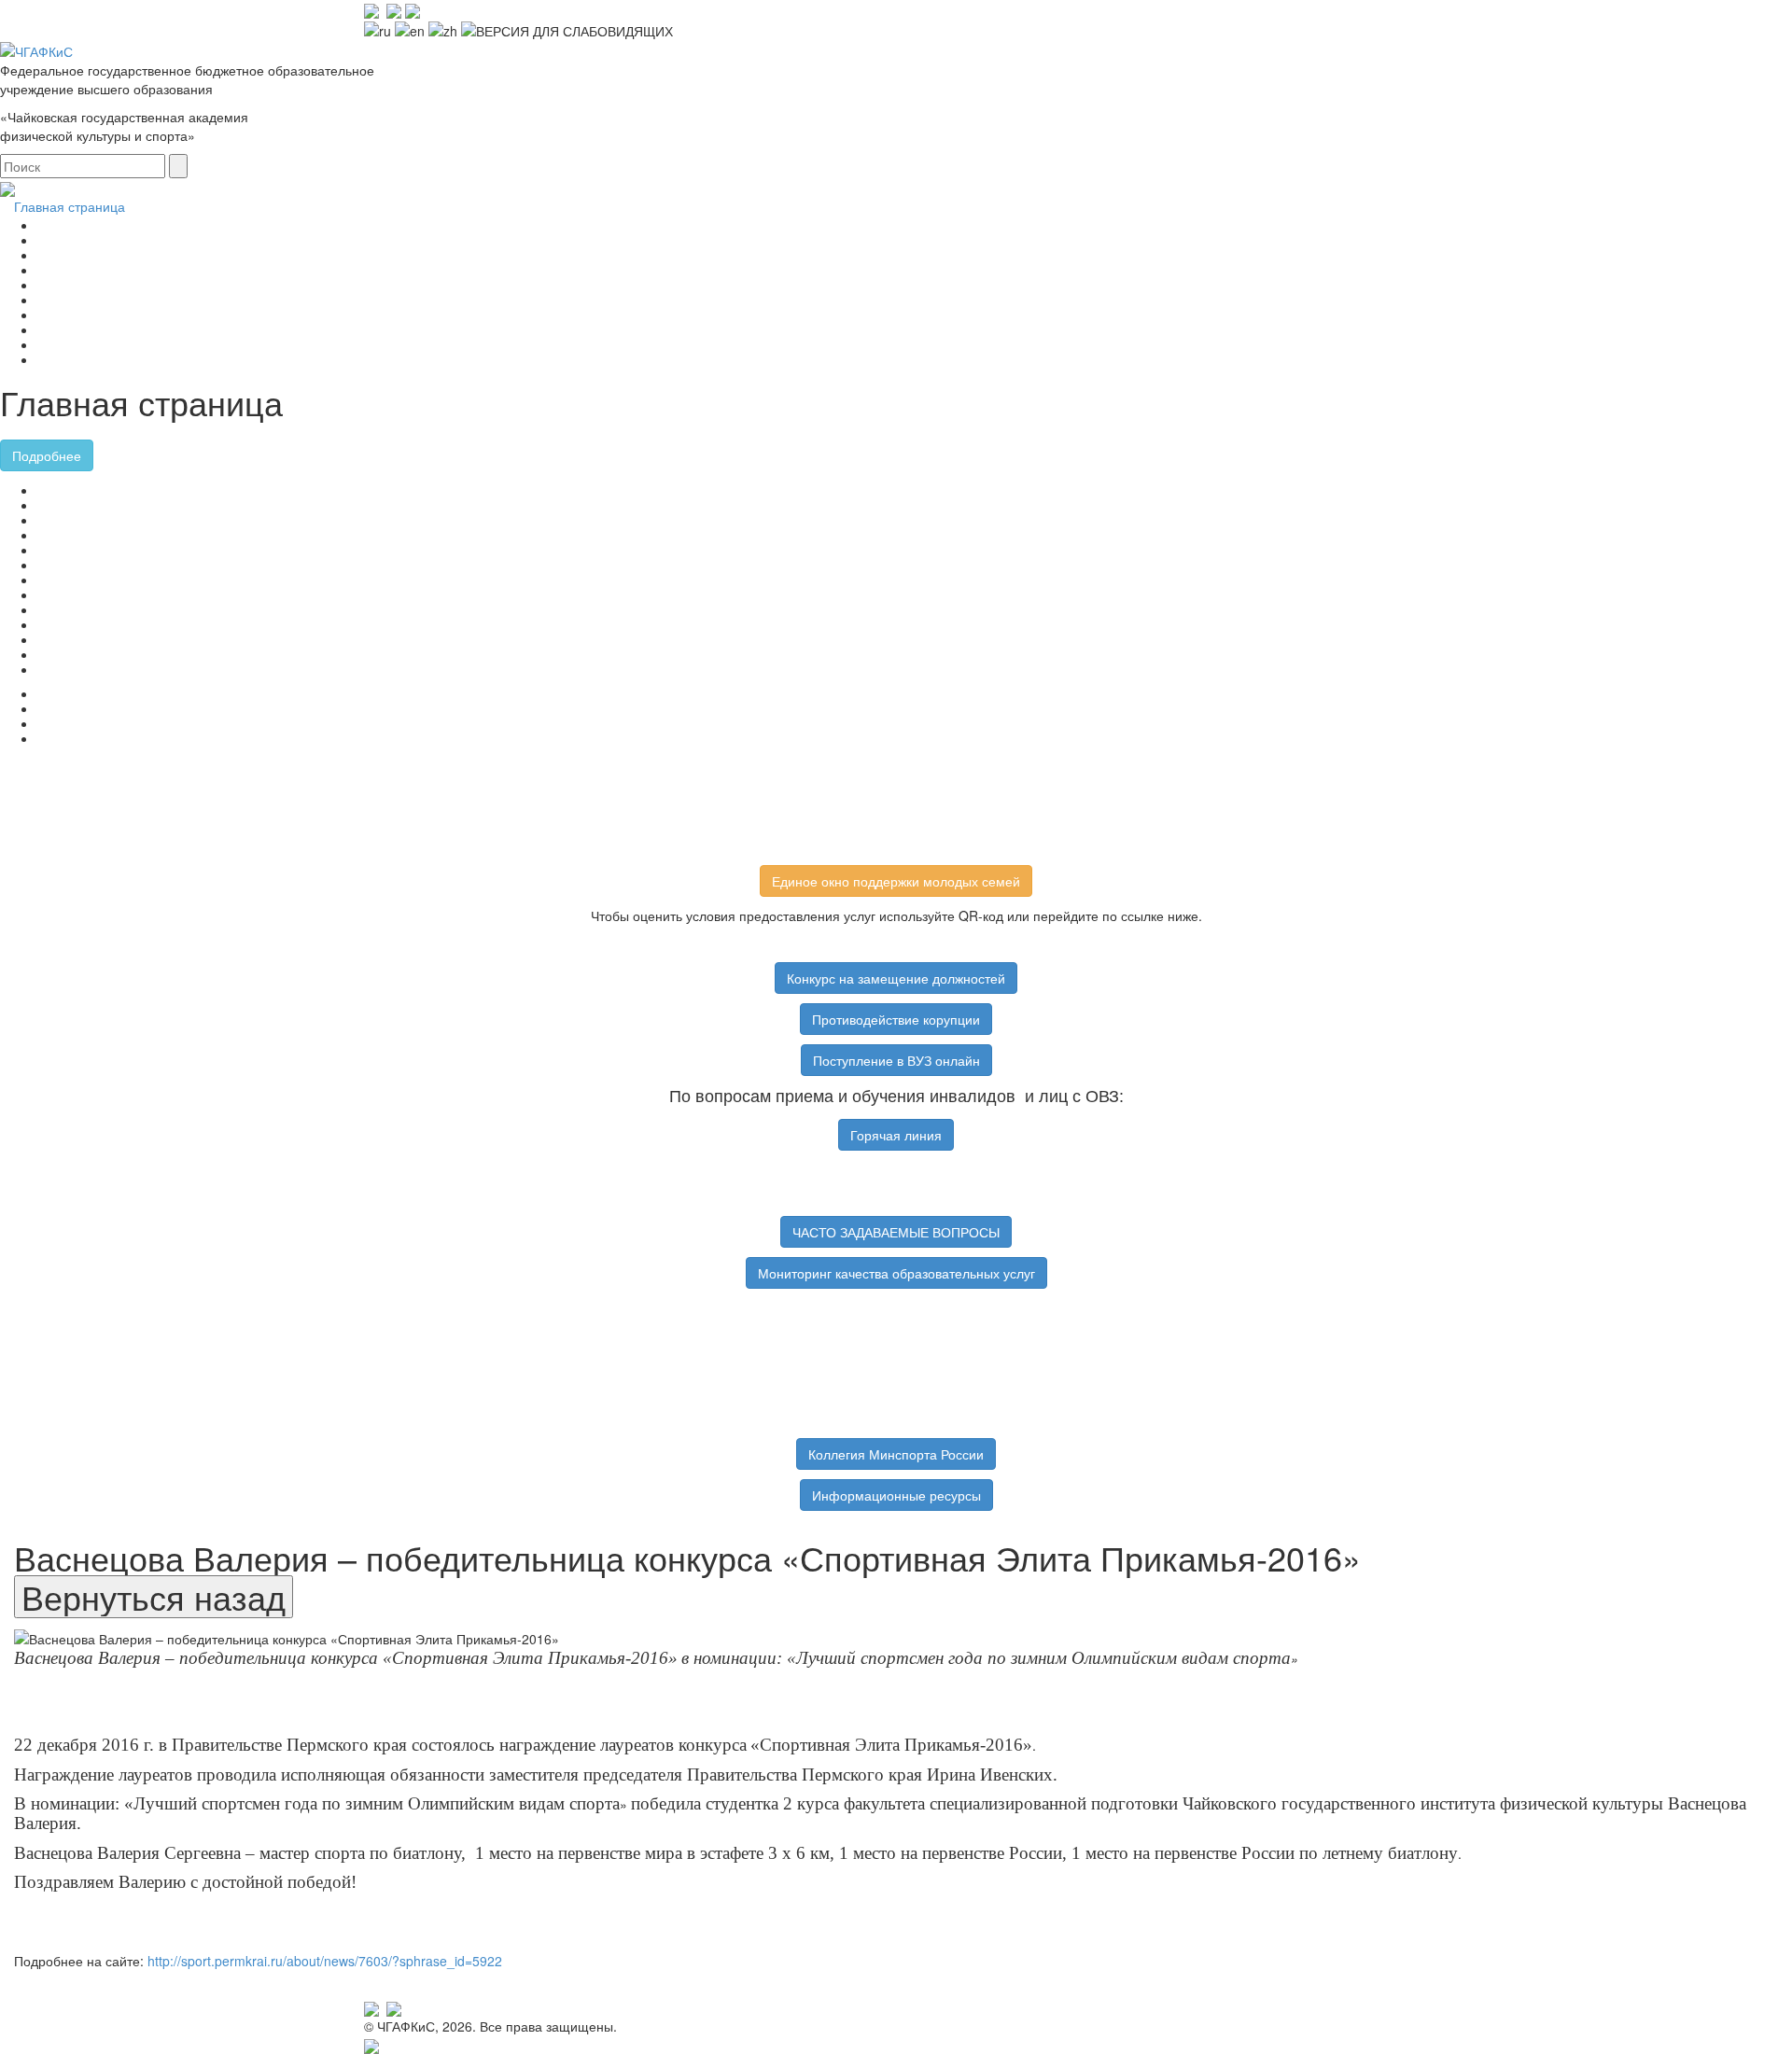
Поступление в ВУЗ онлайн (896, 1060)
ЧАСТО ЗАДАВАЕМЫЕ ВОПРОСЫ (896, 1232)
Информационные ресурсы (896, 1495)
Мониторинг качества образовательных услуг (896, 1273)
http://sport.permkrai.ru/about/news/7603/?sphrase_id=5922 (325, 1961)
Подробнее (47, 455)
